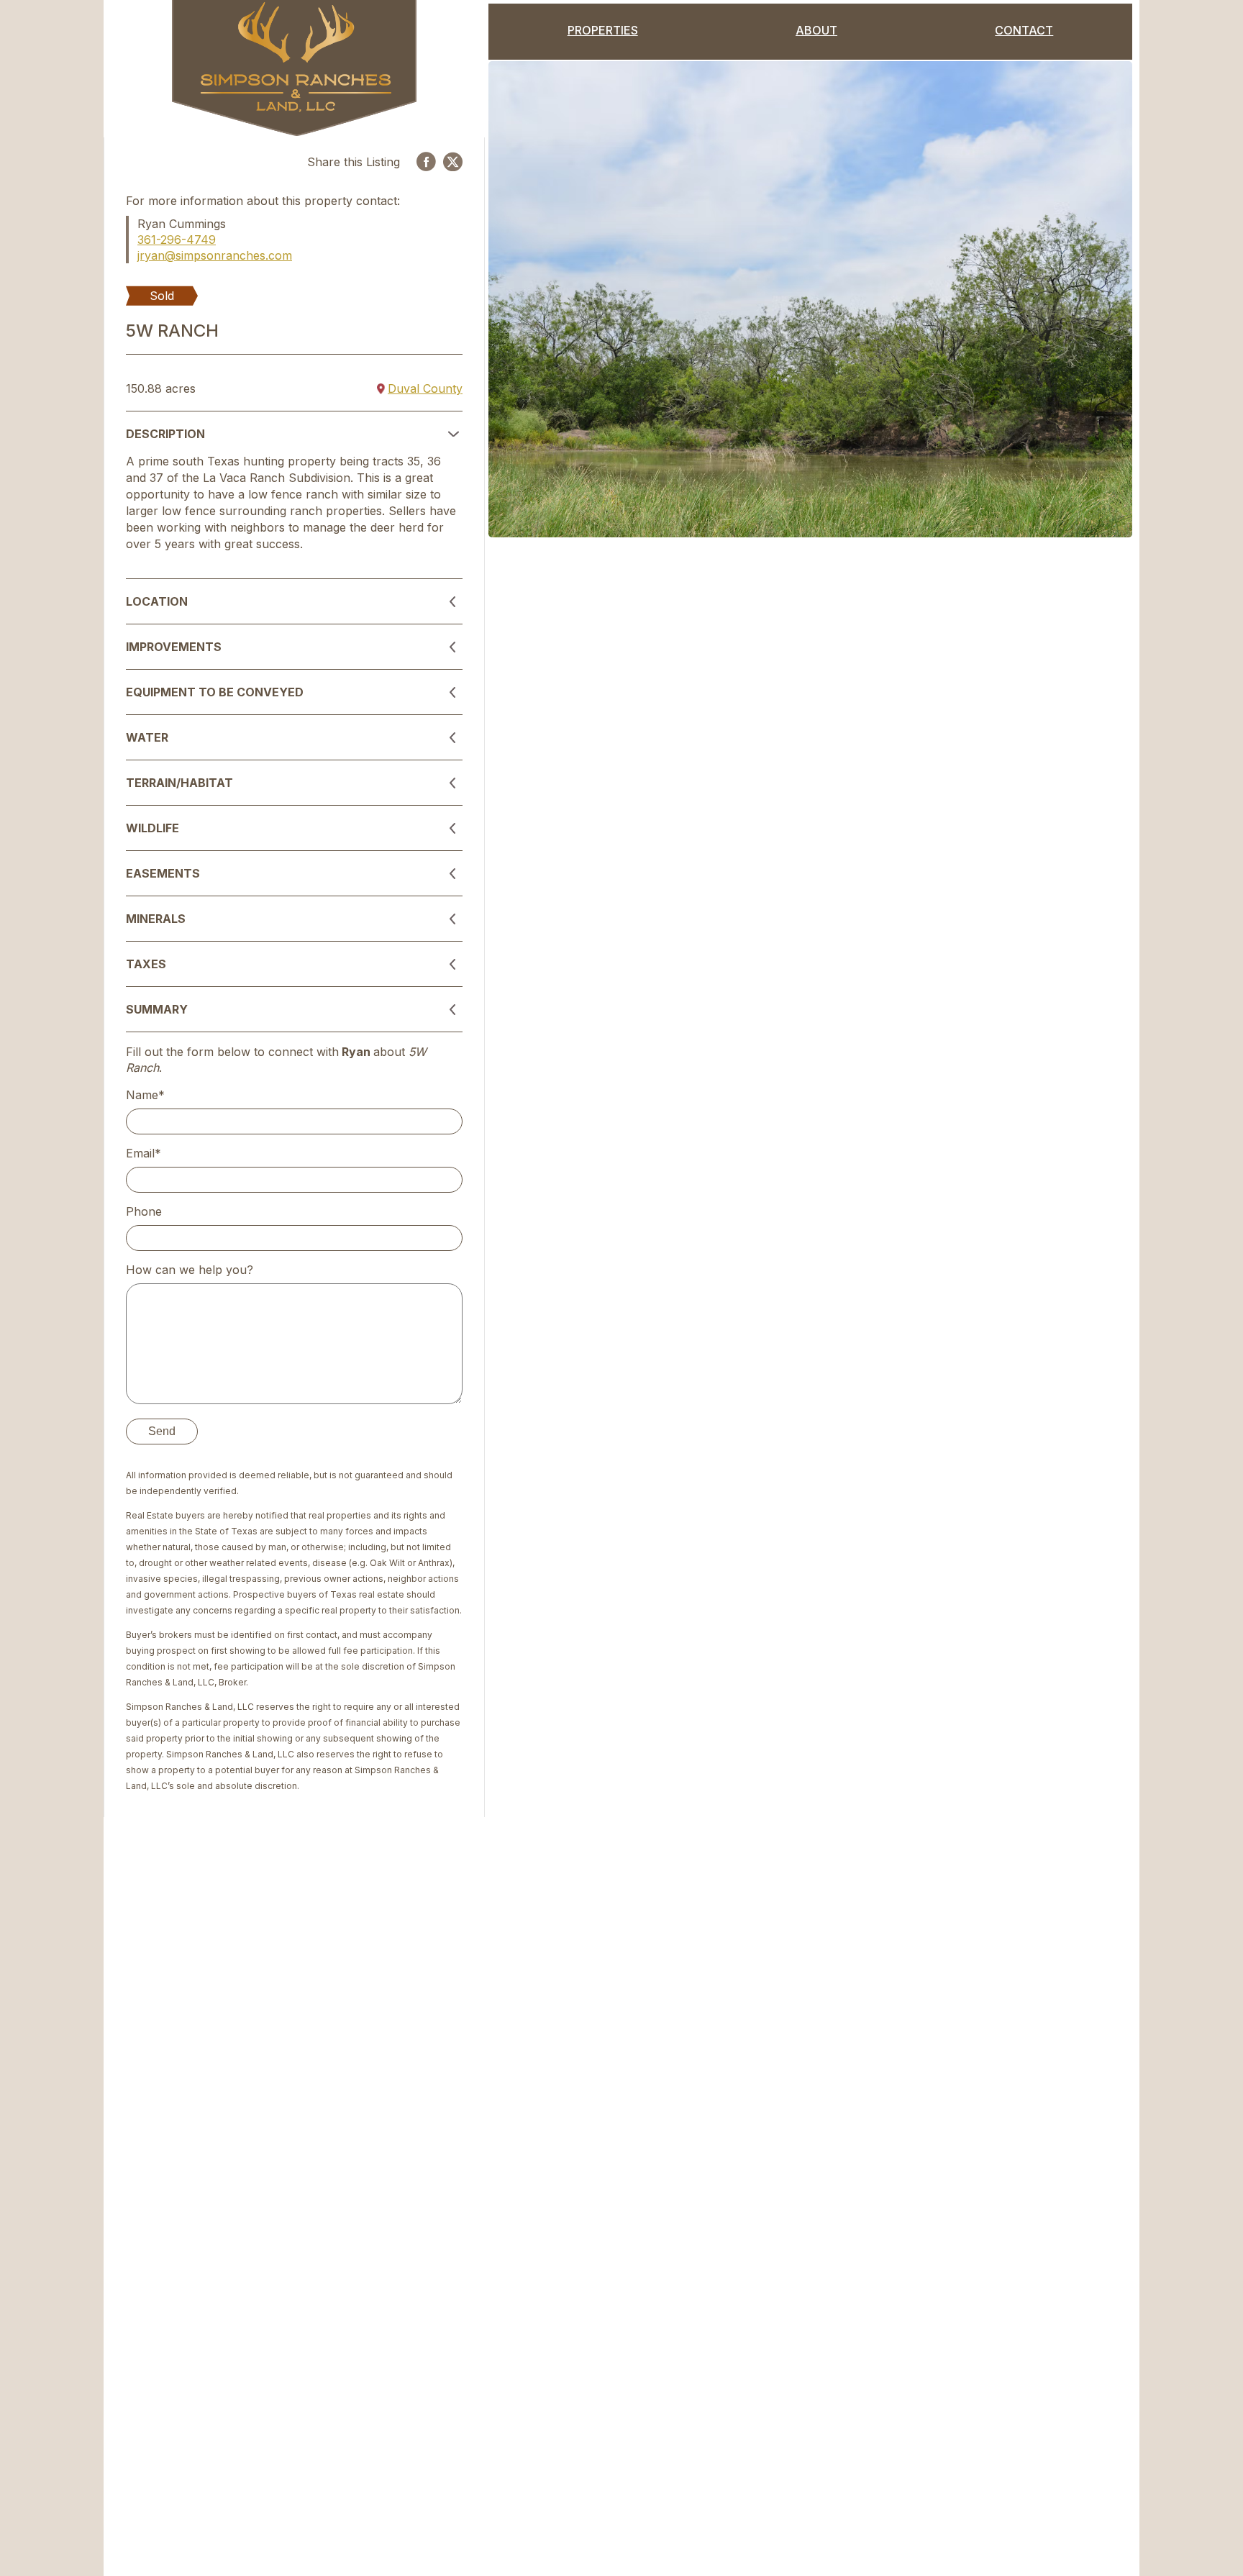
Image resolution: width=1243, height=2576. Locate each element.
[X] (453, 162)
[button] (294, 434)
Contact (1024, 30)
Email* (144, 1153)
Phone (144, 1211)
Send (162, 1431)
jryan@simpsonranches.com (215, 255)
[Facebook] (426, 161)
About (816, 30)
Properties (603, 30)
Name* (145, 1095)
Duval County (425, 388)
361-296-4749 (177, 240)
